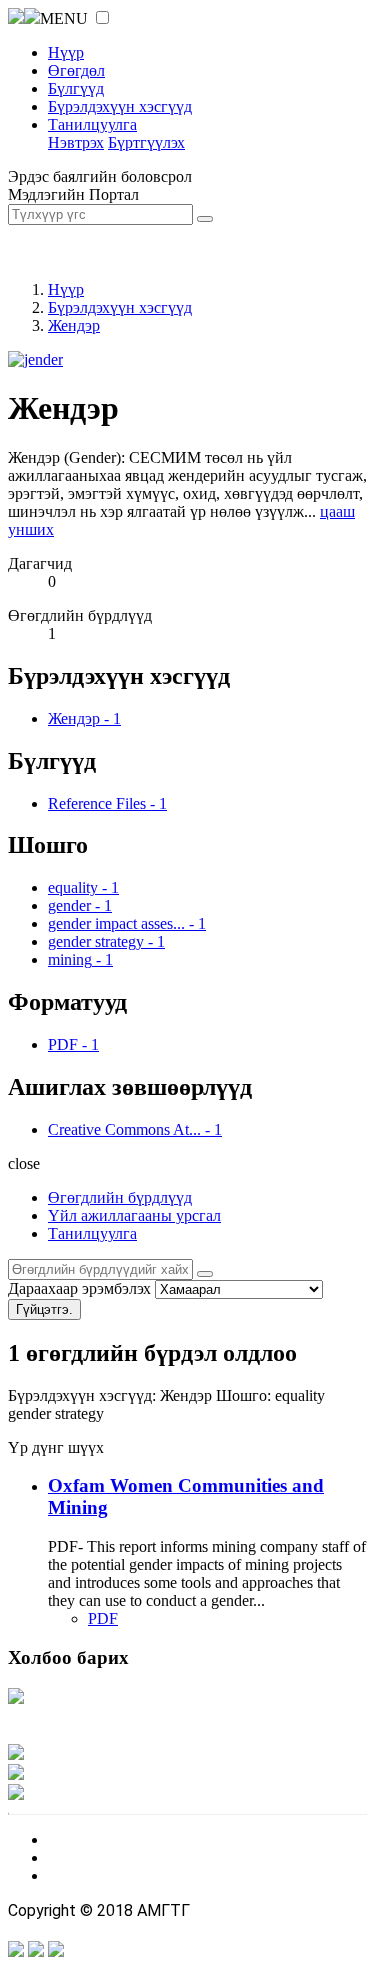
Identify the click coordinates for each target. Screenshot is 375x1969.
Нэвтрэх (76, 142)
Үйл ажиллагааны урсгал (134, 1215)
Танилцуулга (92, 124)
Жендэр (74, 325)
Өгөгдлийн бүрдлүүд (120, 1197)
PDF (103, 1618)
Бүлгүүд (76, 88)
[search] (205, 1274)
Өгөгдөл (76, 70)
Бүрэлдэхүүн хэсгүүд (120, 106)
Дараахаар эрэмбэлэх (79, 1288)
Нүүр (66, 52)
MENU (64, 18)
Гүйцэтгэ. (44, 1309)
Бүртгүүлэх (146, 142)
